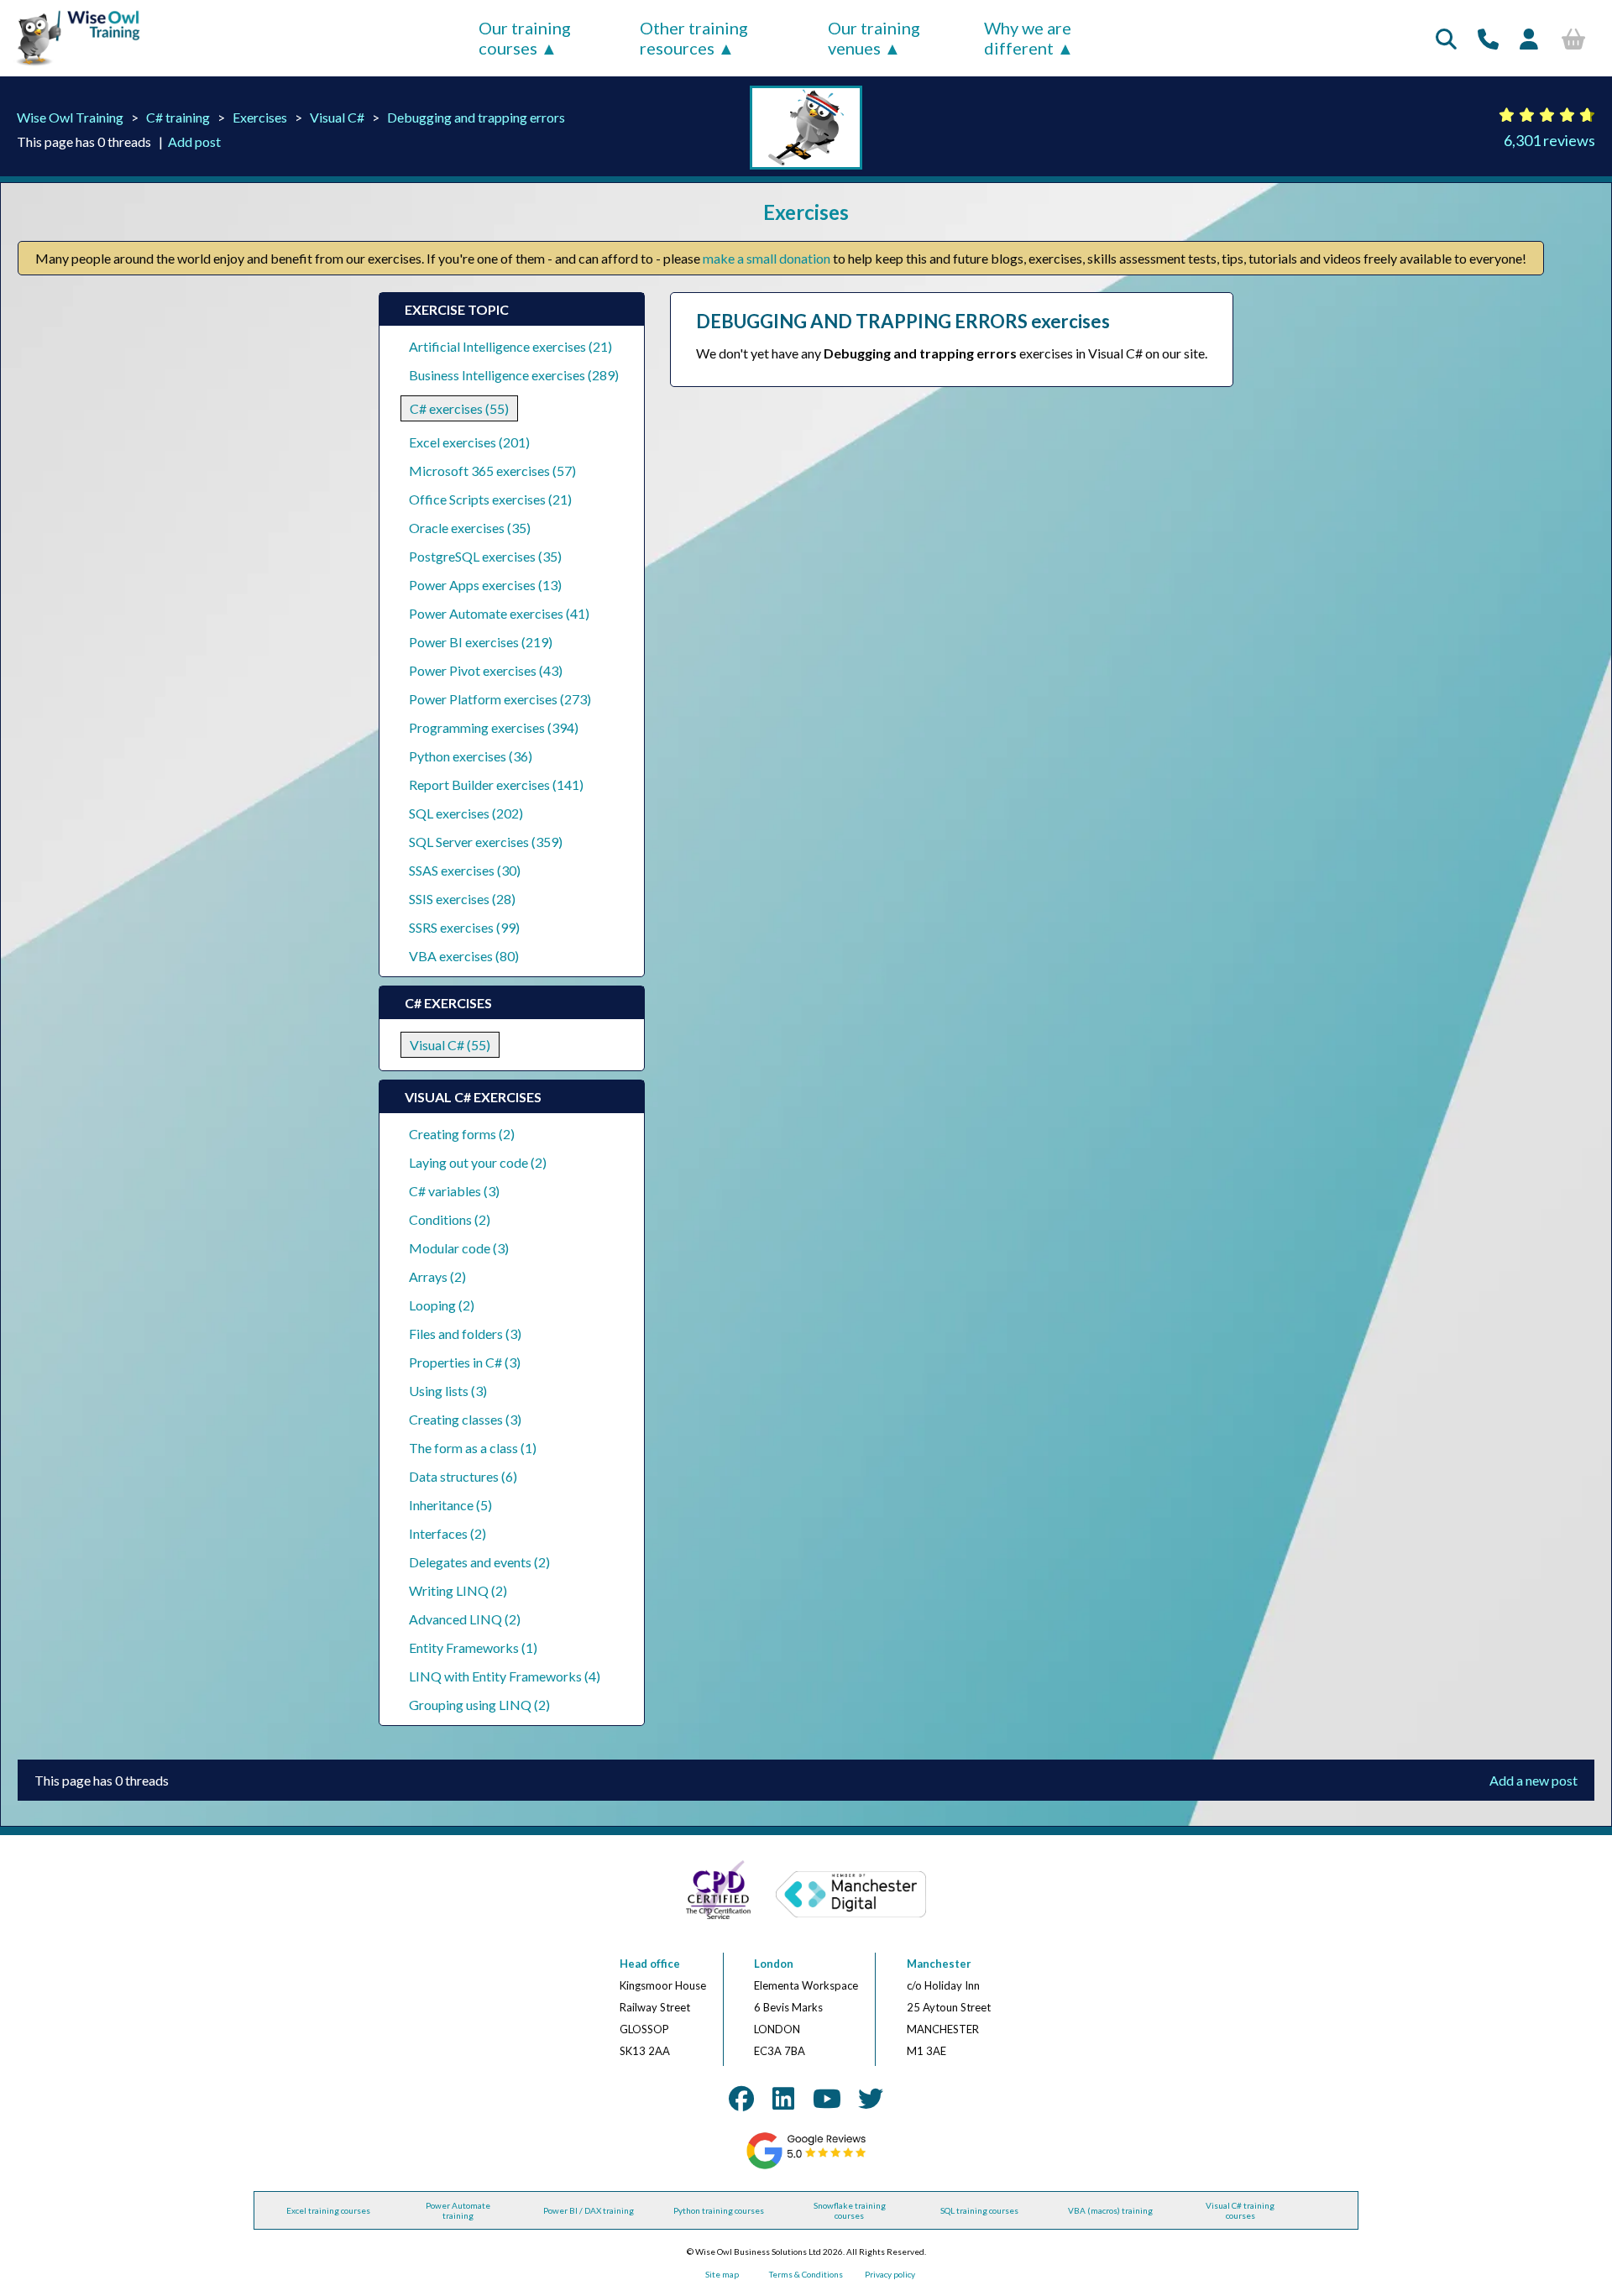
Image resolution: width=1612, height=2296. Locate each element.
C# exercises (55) (459, 408)
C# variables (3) (454, 1191)
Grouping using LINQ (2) (479, 1705)
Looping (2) (442, 1305)
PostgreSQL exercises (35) (485, 556)
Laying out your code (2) (478, 1162)
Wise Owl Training (70, 117)
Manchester (939, 1964)
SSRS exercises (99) (464, 927)
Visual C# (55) (450, 1045)
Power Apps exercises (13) (485, 585)
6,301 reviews (1549, 140)
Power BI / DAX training (589, 2210)
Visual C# (337, 117)
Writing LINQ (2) (458, 1590)
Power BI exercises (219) (481, 642)
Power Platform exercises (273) (500, 699)
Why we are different (1028, 38)
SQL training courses (979, 2210)
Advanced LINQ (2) (465, 1619)
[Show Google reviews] (806, 2166)
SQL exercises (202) (466, 813)
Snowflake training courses (850, 2210)
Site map (722, 2274)
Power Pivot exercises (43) (486, 670)
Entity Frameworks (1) (473, 1647)
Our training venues (874, 38)
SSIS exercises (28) (462, 899)
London (774, 1964)
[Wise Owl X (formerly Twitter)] (871, 2098)
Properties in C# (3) (465, 1362)
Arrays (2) (437, 1276)
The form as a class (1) (473, 1448)
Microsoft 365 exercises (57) (492, 471)
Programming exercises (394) (494, 727)
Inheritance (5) (450, 1505)
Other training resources (694, 38)
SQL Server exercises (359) (486, 842)
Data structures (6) (463, 1476)
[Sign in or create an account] (1529, 39)
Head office (650, 1964)
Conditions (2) (450, 1219)
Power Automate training (458, 2210)
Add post (194, 141)
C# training (178, 117)
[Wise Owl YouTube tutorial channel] (827, 2098)
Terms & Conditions (806, 2274)
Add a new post (1533, 1780)
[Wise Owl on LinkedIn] (783, 2098)
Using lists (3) (448, 1391)
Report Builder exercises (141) (496, 785)
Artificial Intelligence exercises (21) (510, 346)
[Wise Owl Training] (72, 66)
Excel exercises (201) (469, 442)
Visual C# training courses (1240, 2210)
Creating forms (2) (462, 1134)
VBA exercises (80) (464, 956)
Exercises (260, 117)
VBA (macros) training (1110, 2210)
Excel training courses (328, 2210)
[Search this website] (1446, 39)
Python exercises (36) (471, 756)
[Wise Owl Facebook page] (741, 2098)
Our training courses (525, 38)
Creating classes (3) (465, 1419)
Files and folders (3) (465, 1334)
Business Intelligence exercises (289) (514, 375)
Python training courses (719, 2210)
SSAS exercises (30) (465, 870)
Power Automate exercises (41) (499, 613)
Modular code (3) (459, 1248)
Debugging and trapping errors (476, 117)
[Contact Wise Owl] (1488, 39)
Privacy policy (890, 2274)
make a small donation (767, 258)
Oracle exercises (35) (470, 528)
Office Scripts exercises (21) (490, 499)
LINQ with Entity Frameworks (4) (505, 1676)
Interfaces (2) (447, 1533)
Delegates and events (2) (479, 1562)
